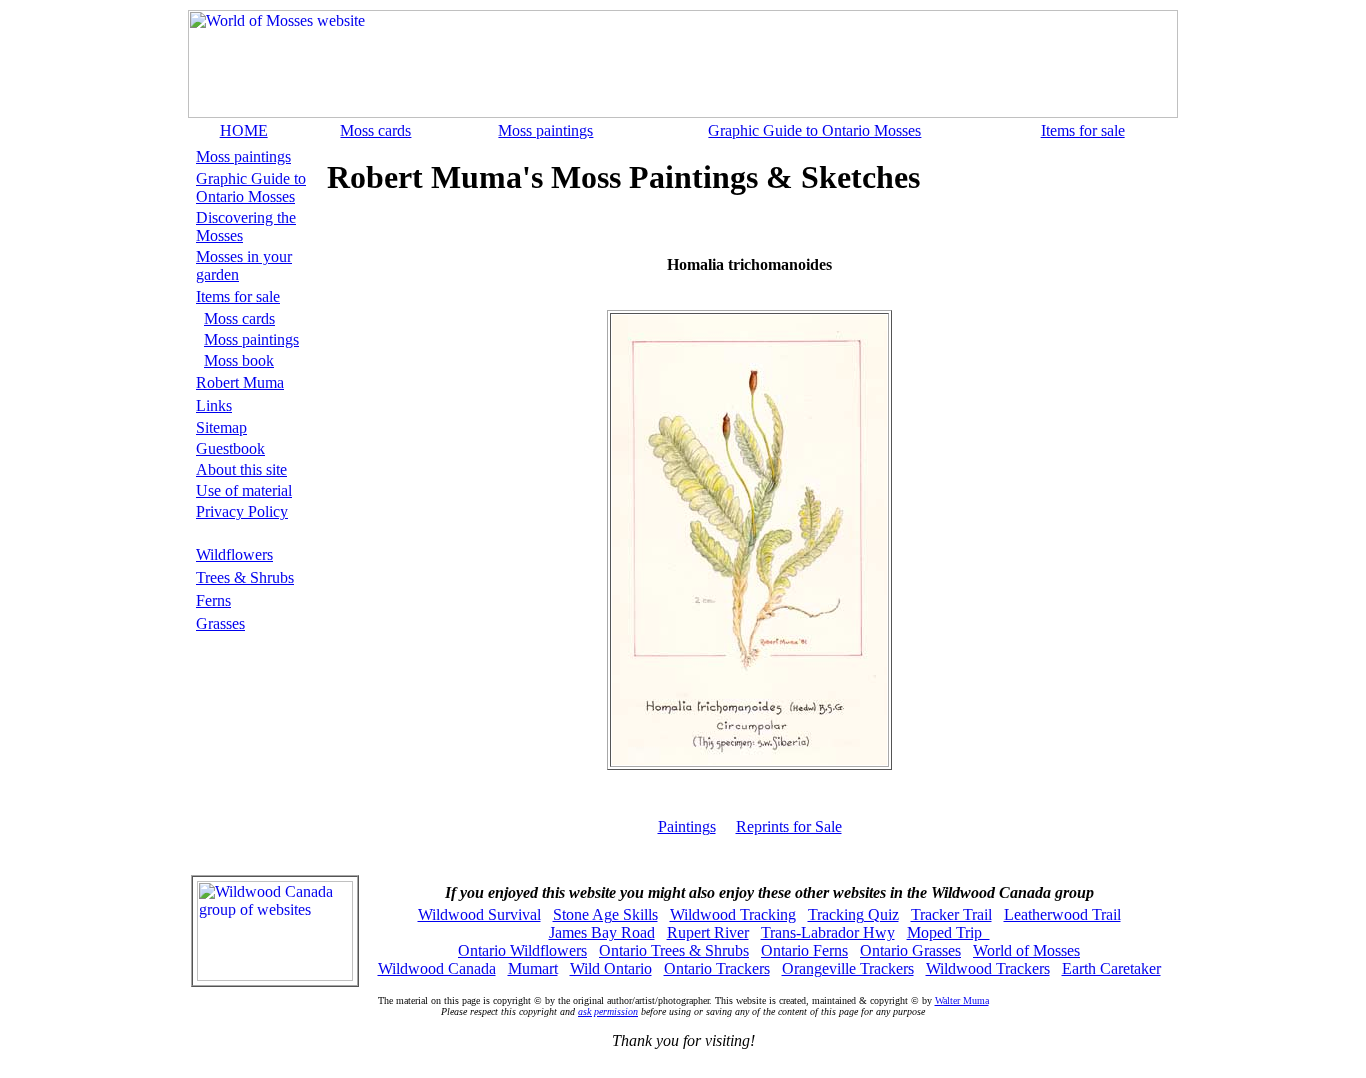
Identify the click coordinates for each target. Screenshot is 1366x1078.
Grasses (220, 623)
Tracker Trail (951, 914)
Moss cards (375, 130)
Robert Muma (240, 382)
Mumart (533, 968)
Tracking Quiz (853, 914)
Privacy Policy (242, 511)
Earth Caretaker (1111, 968)
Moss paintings (545, 130)
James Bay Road (602, 932)
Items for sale (1083, 130)
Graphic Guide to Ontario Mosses (814, 130)
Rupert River (708, 932)
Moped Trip (948, 932)
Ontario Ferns (804, 950)
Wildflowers (234, 554)
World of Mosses (1026, 950)
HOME (244, 130)
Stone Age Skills (605, 914)
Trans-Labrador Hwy (828, 932)
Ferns (213, 600)
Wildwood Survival (479, 914)
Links (214, 405)
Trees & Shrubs (245, 577)
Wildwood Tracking (733, 914)
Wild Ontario (611, 968)
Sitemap (221, 427)
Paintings (687, 826)
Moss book (239, 360)
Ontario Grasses (910, 950)
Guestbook (230, 448)
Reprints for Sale (789, 826)
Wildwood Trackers (988, 968)
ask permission (608, 1011)
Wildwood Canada (437, 968)
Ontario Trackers (717, 968)
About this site (241, 469)
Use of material (244, 490)
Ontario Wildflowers (522, 950)
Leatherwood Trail (1062, 914)
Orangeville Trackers (848, 968)
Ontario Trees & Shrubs (674, 950)
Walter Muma (962, 1000)
